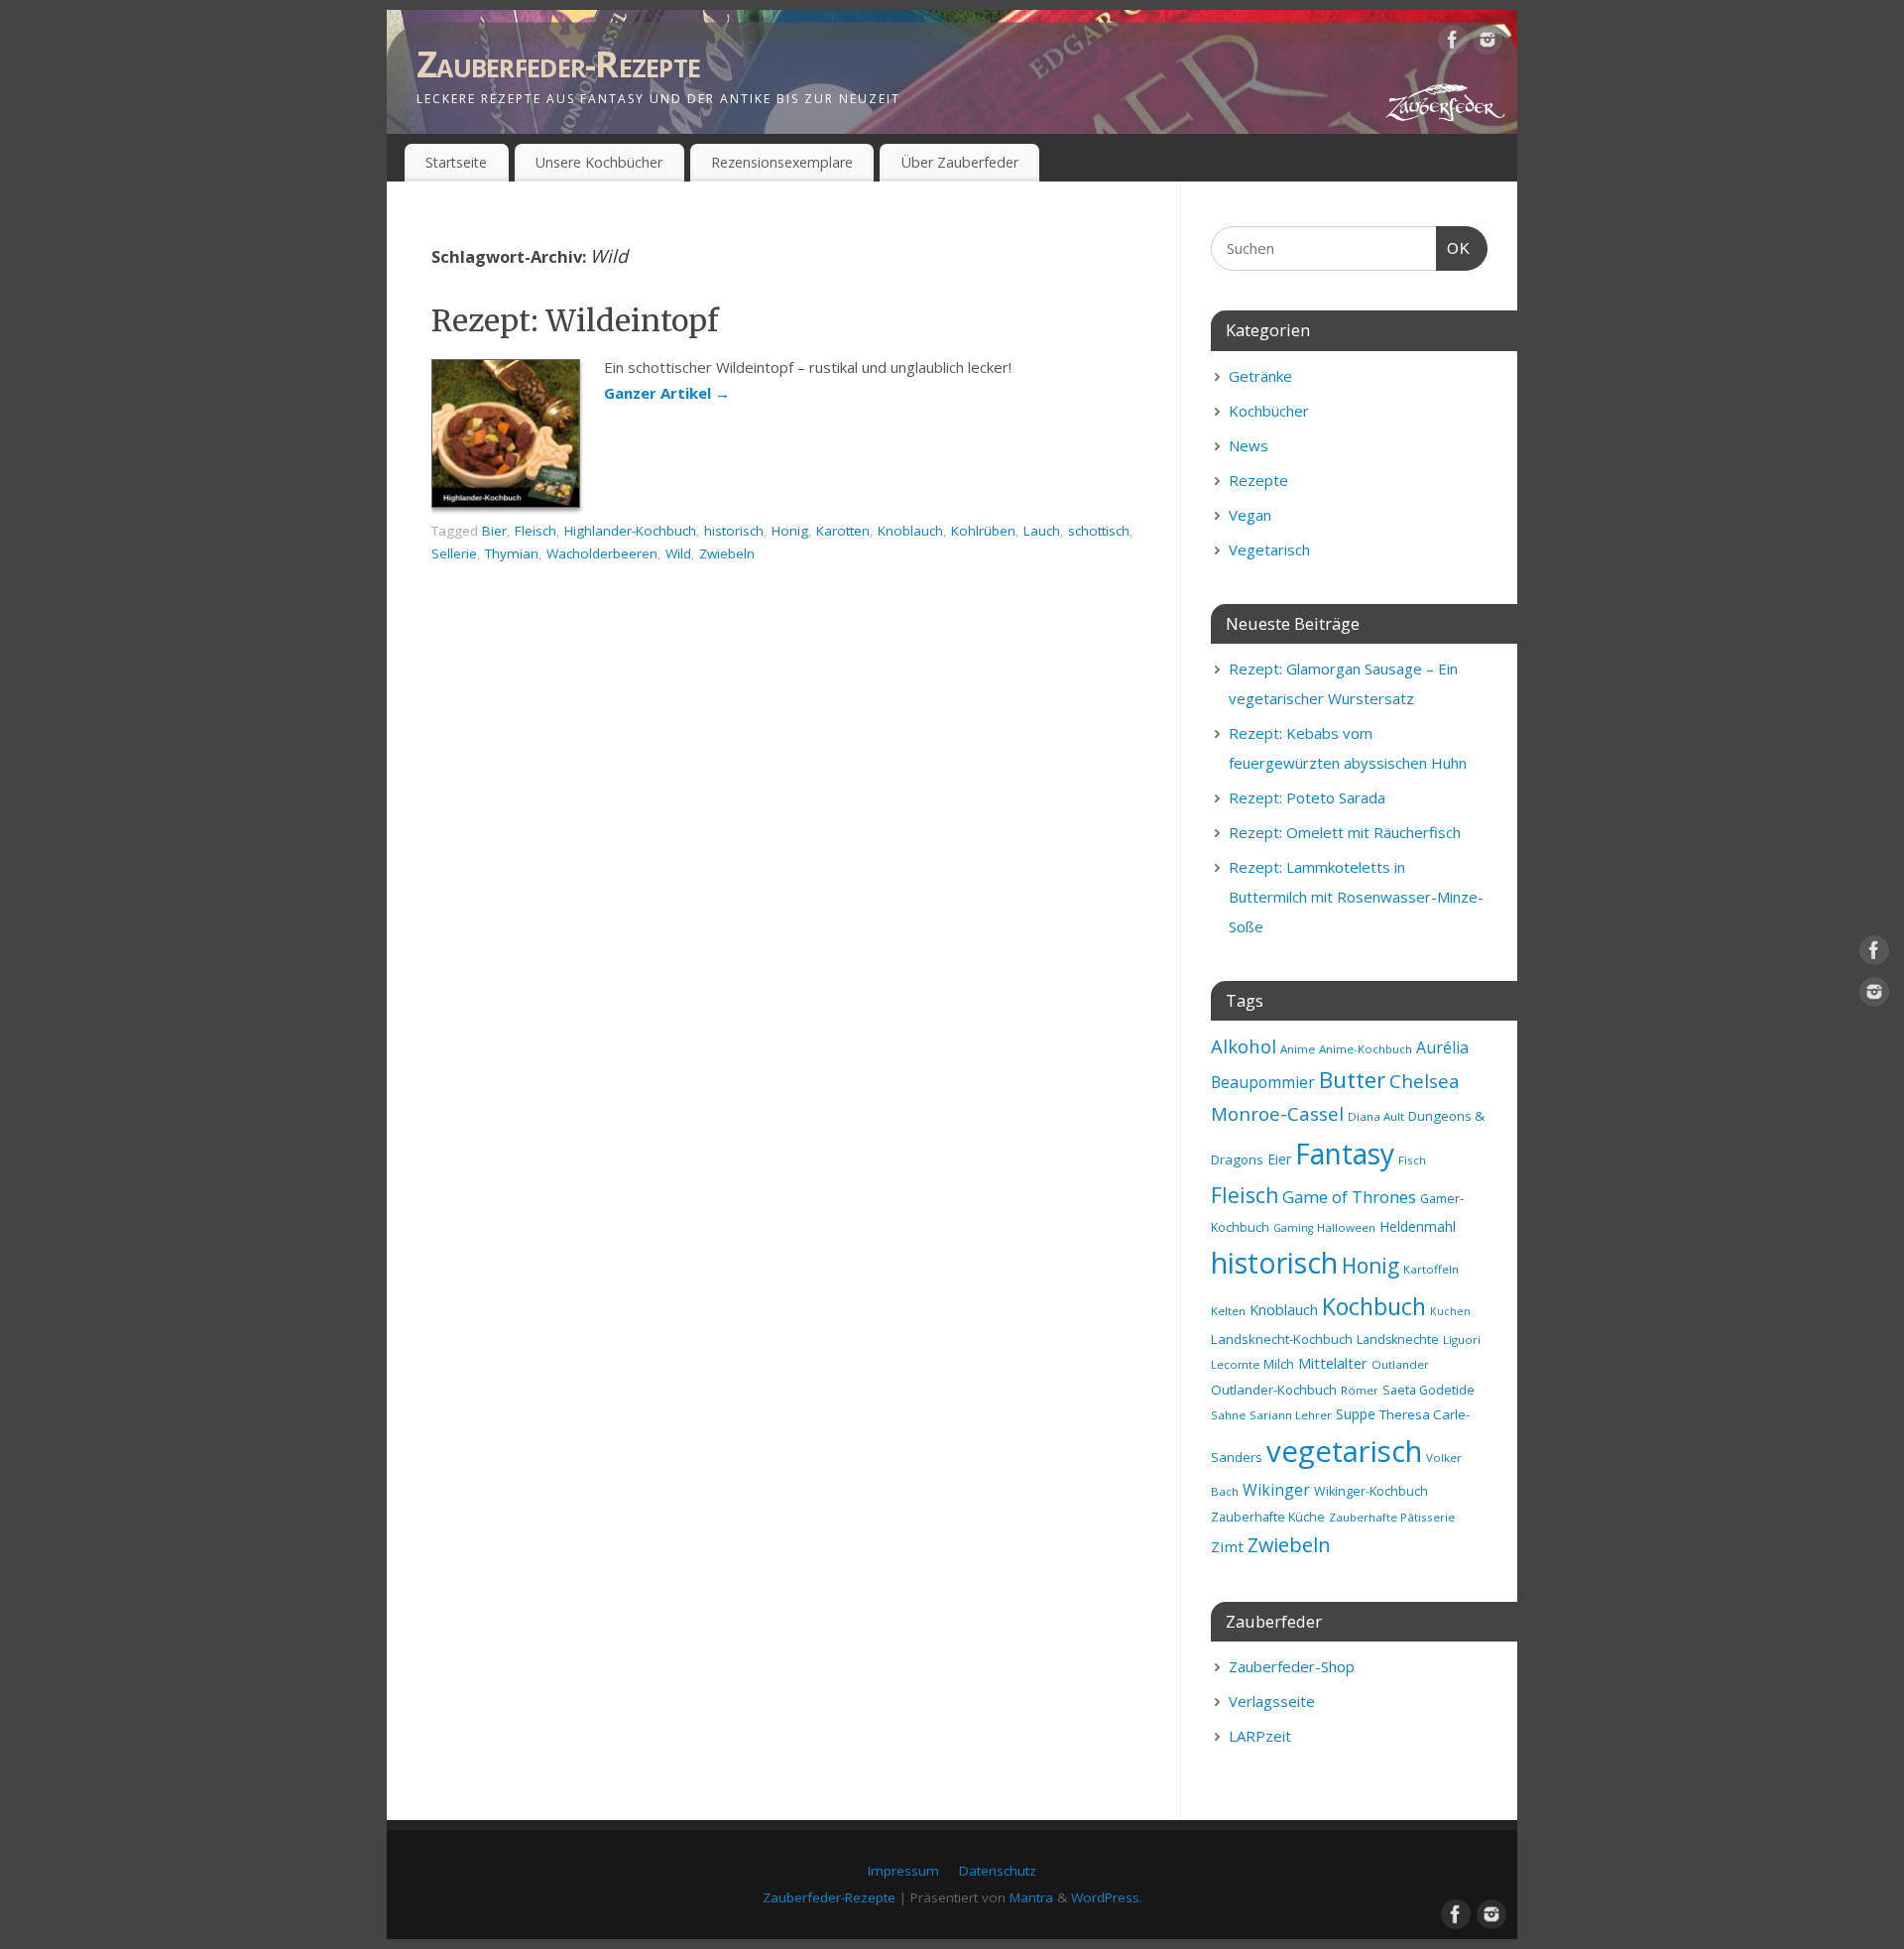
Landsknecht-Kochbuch (1282, 1339)
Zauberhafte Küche (1268, 1517)
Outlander (1400, 1364)
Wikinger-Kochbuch (1371, 1491)
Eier (1279, 1159)
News (1249, 445)
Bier (494, 531)
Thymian (512, 553)
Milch (1279, 1364)
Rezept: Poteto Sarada (1307, 797)
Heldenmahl (1418, 1226)
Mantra (1031, 1897)
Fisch (1412, 1160)
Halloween (1346, 1227)
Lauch (1042, 531)
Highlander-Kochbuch (630, 531)
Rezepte (1258, 480)
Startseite (456, 162)
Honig (790, 531)
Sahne (1228, 1415)
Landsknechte (1398, 1340)
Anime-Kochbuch (1366, 1049)
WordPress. (1107, 1897)
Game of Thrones (1349, 1197)
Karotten (843, 531)
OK (1454, 248)
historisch (734, 531)
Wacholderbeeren (602, 553)
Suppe (1356, 1414)
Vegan (1250, 515)
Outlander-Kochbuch (1274, 1390)
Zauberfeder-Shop (1292, 1666)
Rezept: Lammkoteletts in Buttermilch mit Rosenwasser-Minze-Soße (1356, 897)
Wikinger (1276, 1490)
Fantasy (1345, 1154)
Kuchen (1450, 1311)
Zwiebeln (727, 553)
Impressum (903, 1871)
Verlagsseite (1272, 1701)
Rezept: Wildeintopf (575, 320)
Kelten (1228, 1311)
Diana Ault (1376, 1116)
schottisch (1099, 531)
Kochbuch (1374, 1306)
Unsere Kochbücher (599, 162)
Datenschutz (998, 1871)
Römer (1360, 1390)
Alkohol (1244, 1046)
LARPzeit (1260, 1736)
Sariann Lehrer (1291, 1415)
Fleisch (535, 531)
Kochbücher (1269, 411)
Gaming (1293, 1228)
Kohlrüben (983, 531)
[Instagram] (1487, 44)
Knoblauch (910, 531)
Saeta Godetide (1428, 1390)
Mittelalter (1333, 1363)
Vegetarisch (1269, 549)
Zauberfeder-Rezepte (558, 64)
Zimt (1227, 1546)
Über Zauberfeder (960, 162)
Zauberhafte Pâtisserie (1392, 1517)
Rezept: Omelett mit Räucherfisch (1345, 832)
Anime (1298, 1049)
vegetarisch (1344, 1451)
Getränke (1260, 376)
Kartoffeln (1431, 1269)
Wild (678, 553)
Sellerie (454, 553)
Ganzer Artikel (667, 393)
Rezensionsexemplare (782, 162)
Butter (1352, 1080)
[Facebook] (1453, 44)
